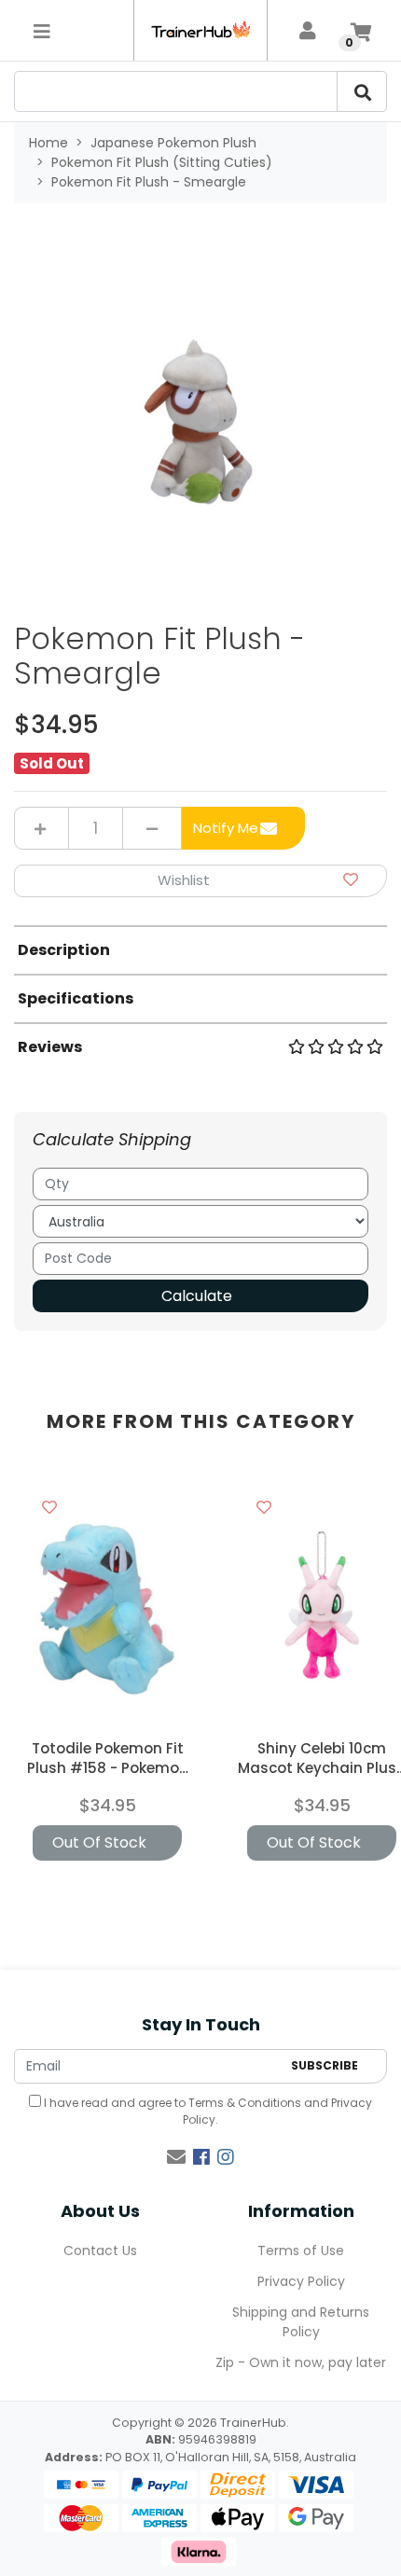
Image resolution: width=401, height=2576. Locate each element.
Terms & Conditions (245, 2103)
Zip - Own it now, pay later (301, 2362)
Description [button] (64, 950)
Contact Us (100, 2251)
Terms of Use (301, 2251)
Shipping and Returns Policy (301, 2322)
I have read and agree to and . (207, 2111)
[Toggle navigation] (42, 31)
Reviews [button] (50, 1047)
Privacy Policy (301, 2281)
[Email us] (176, 2157)
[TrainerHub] (200, 30)
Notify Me (226, 828)
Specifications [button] (76, 998)
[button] (200, 881)
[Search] (362, 91)
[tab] (200, 949)
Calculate (197, 1296)
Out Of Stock (99, 1842)
